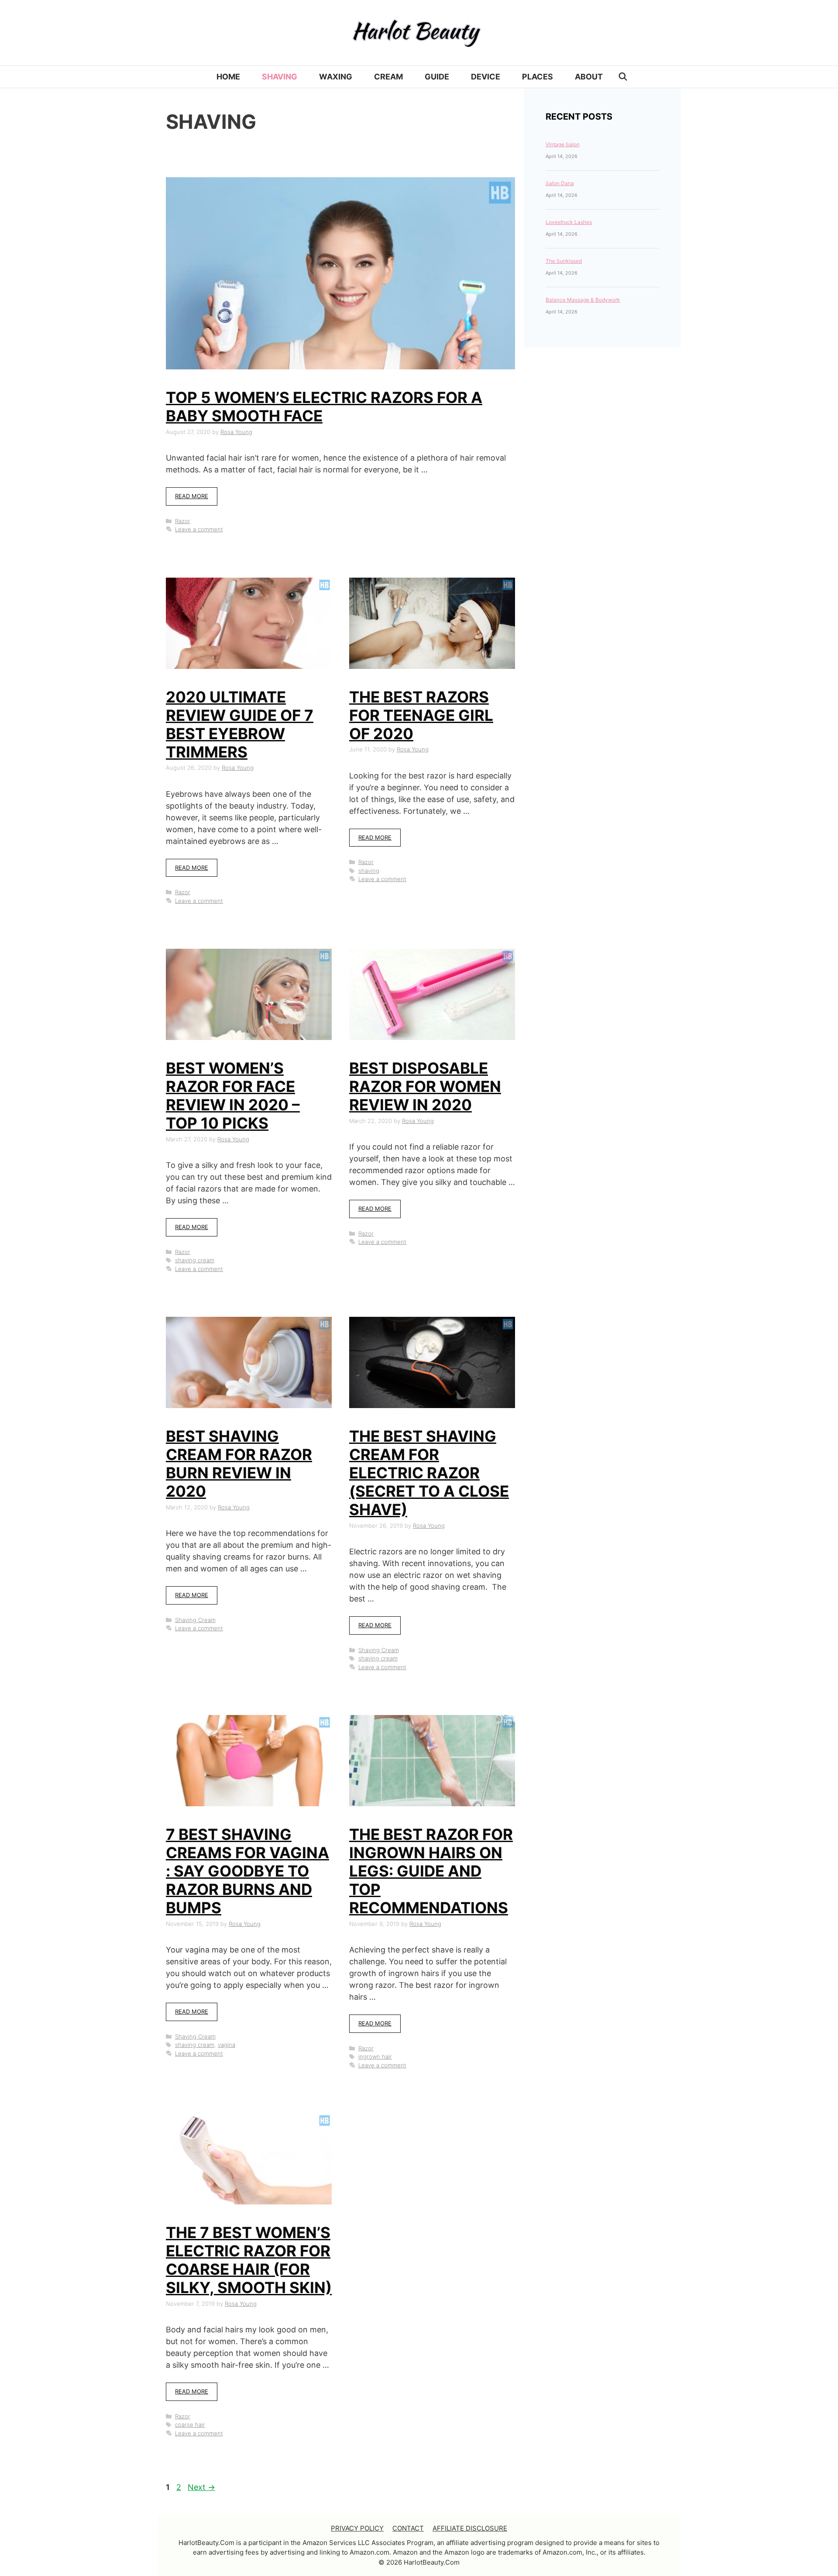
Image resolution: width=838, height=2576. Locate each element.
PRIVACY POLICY (357, 2528)
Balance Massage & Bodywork (583, 300)
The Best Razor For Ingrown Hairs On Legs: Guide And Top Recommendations (431, 1871)
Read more (192, 496)
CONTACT (408, 2528)
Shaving (280, 77)
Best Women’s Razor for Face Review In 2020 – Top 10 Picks (233, 1095)
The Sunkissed (564, 261)
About (589, 77)
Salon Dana (560, 183)
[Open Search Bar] (623, 77)
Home (228, 77)
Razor (183, 521)
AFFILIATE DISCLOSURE (470, 2528)
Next (201, 2487)
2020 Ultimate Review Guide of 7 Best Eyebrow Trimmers (240, 724)
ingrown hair (375, 2056)
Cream (388, 77)
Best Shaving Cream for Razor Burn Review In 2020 (239, 1464)
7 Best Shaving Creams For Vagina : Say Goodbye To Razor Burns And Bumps (247, 1871)
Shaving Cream (195, 1620)
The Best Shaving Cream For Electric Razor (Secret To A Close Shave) (429, 1473)
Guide (437, 77)
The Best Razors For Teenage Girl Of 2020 (421, 715)
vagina (227, 2045)
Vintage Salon (563, 144)
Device (486, 77)
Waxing (336, 77)
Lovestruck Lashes (569, 222)
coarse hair (190, 2424)
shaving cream (195, 1260)
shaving (369, 871)
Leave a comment (199, 529)
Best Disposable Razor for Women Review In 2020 (425, 1086)
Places (537, 77)
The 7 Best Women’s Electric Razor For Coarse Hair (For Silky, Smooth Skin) (249, 2260)
